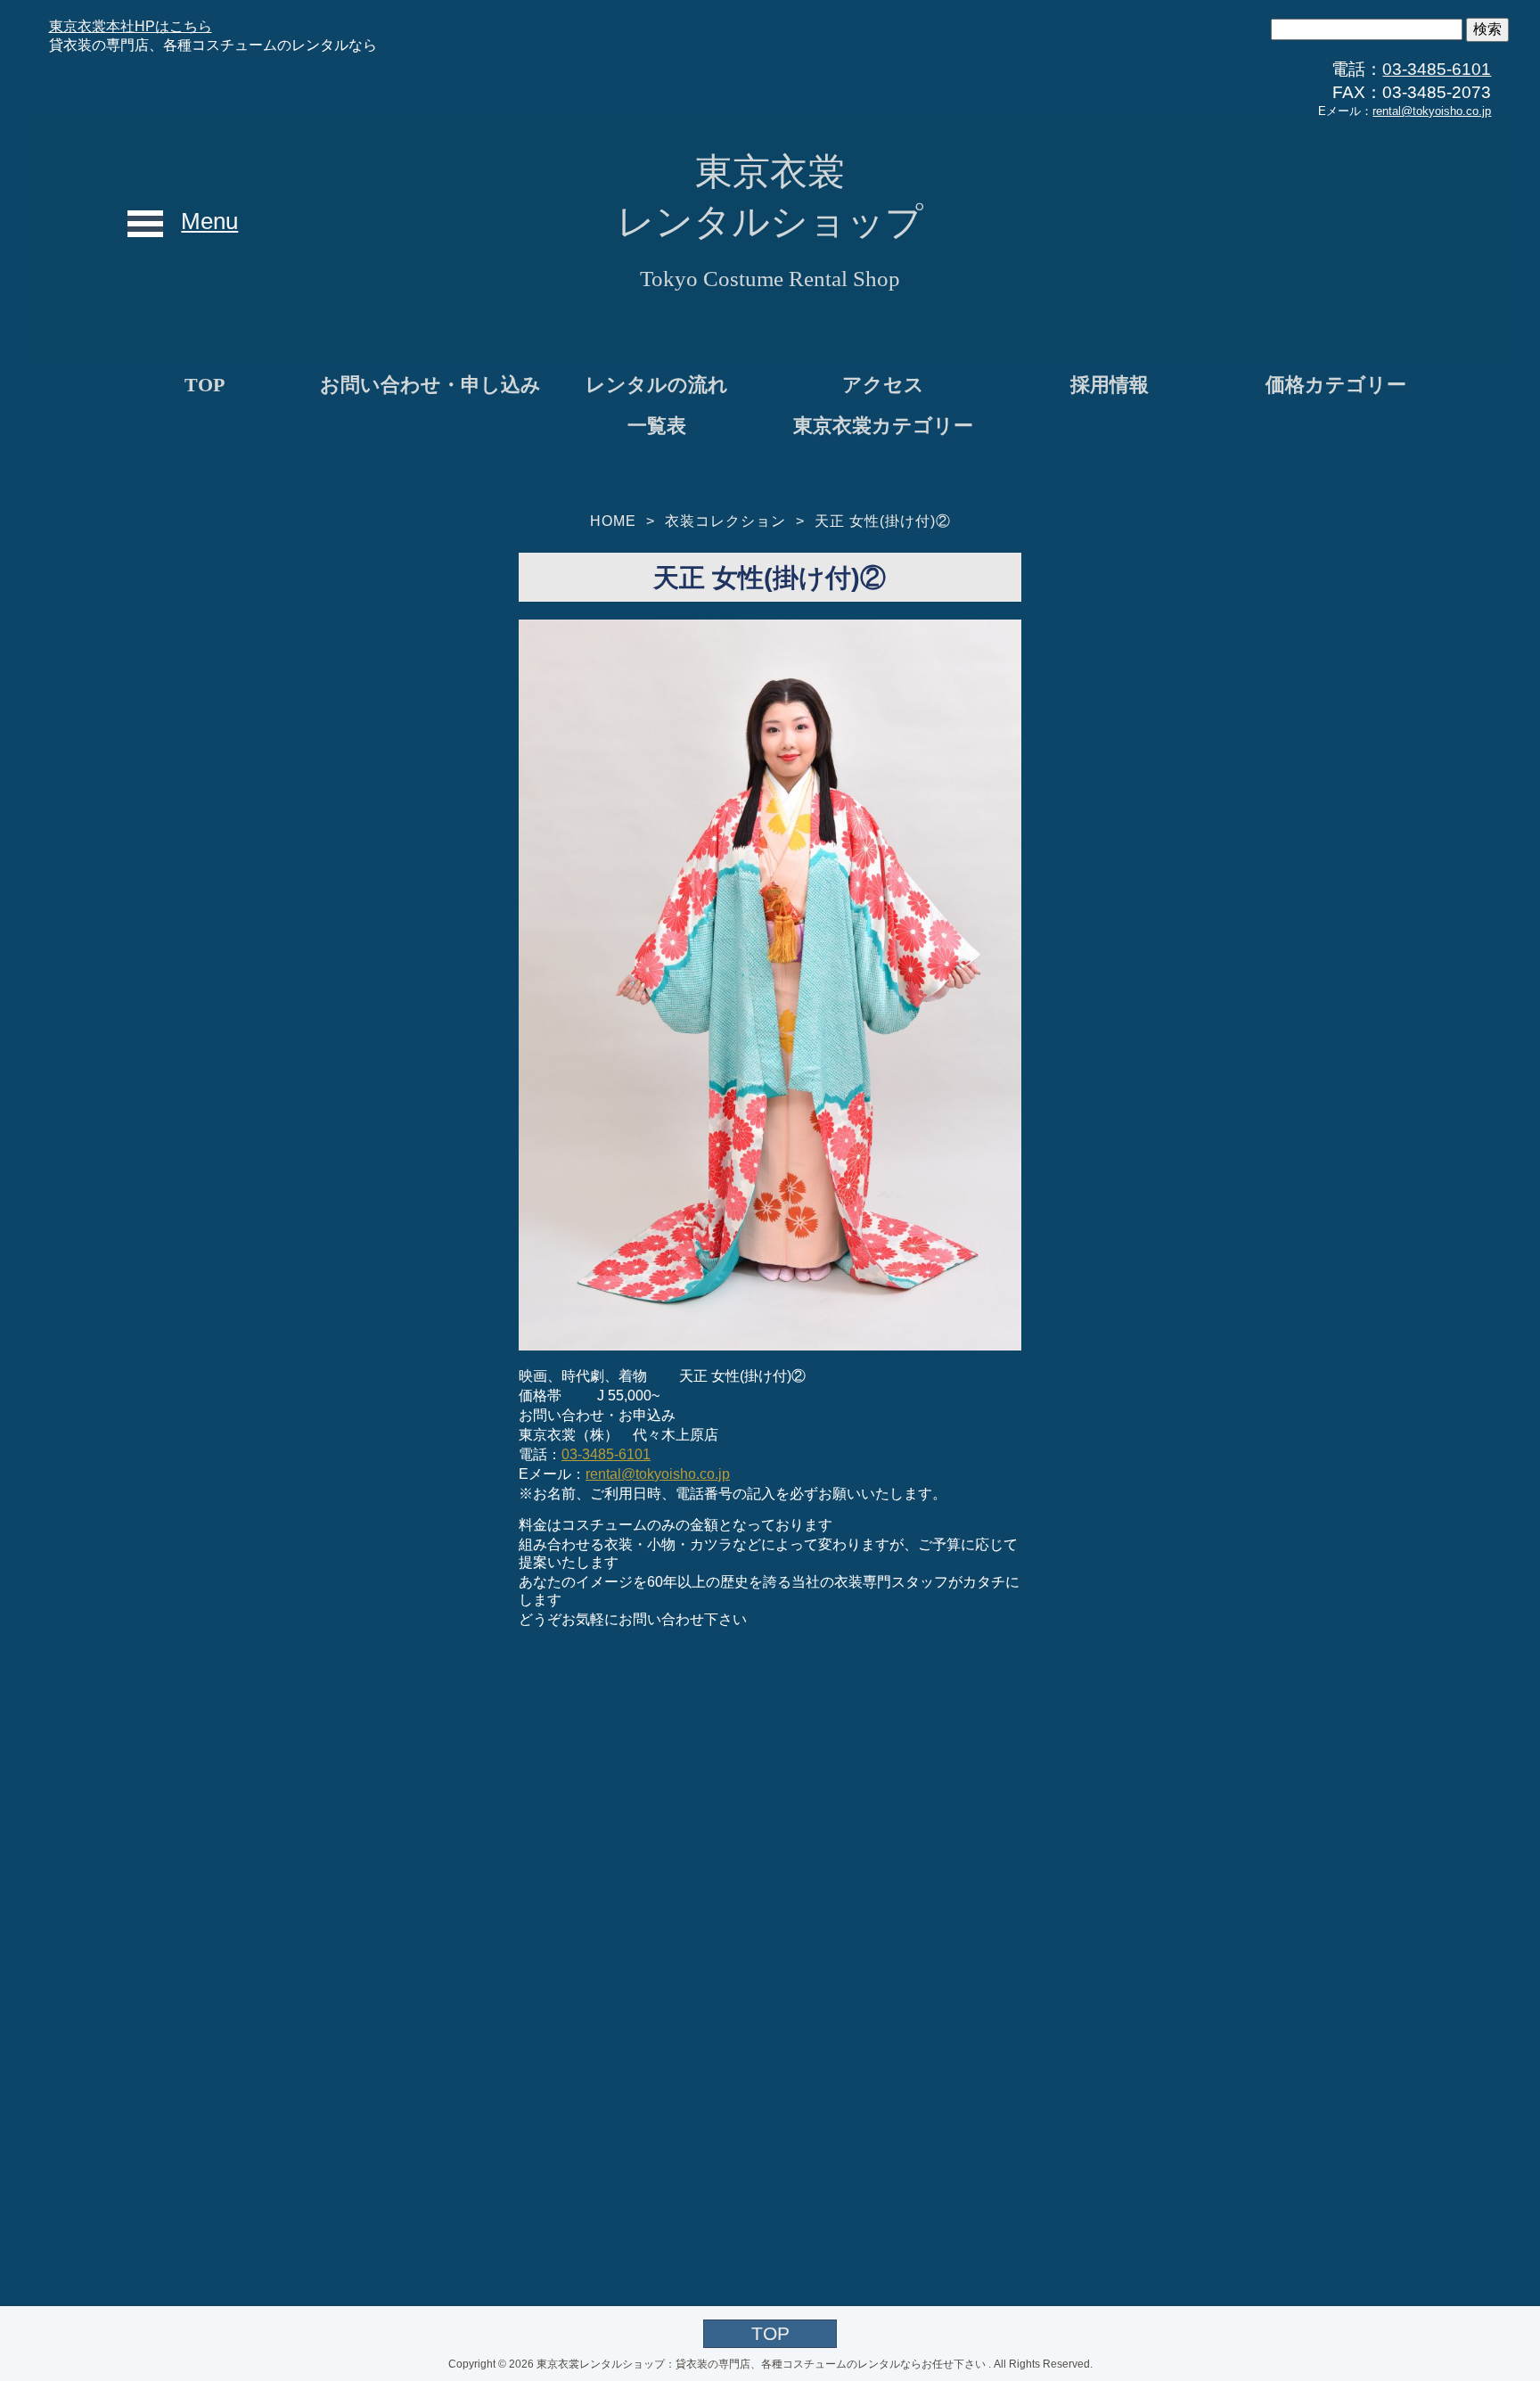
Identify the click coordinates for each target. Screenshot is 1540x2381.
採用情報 (1110, 385)
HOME (613, 521)
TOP (205, 385)
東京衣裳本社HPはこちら (131, 26)
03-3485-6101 (1437, 69)
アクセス (883, 385)
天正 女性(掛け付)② (883, 521)
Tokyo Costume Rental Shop (770, 279)
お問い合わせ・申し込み (430, 385)
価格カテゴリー (1336, 385)
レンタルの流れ (657, 385)
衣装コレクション (725, 521)
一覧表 (657, 426)
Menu (209, 221)
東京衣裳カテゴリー (883, 426)
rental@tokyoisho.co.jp (1432, 111)
